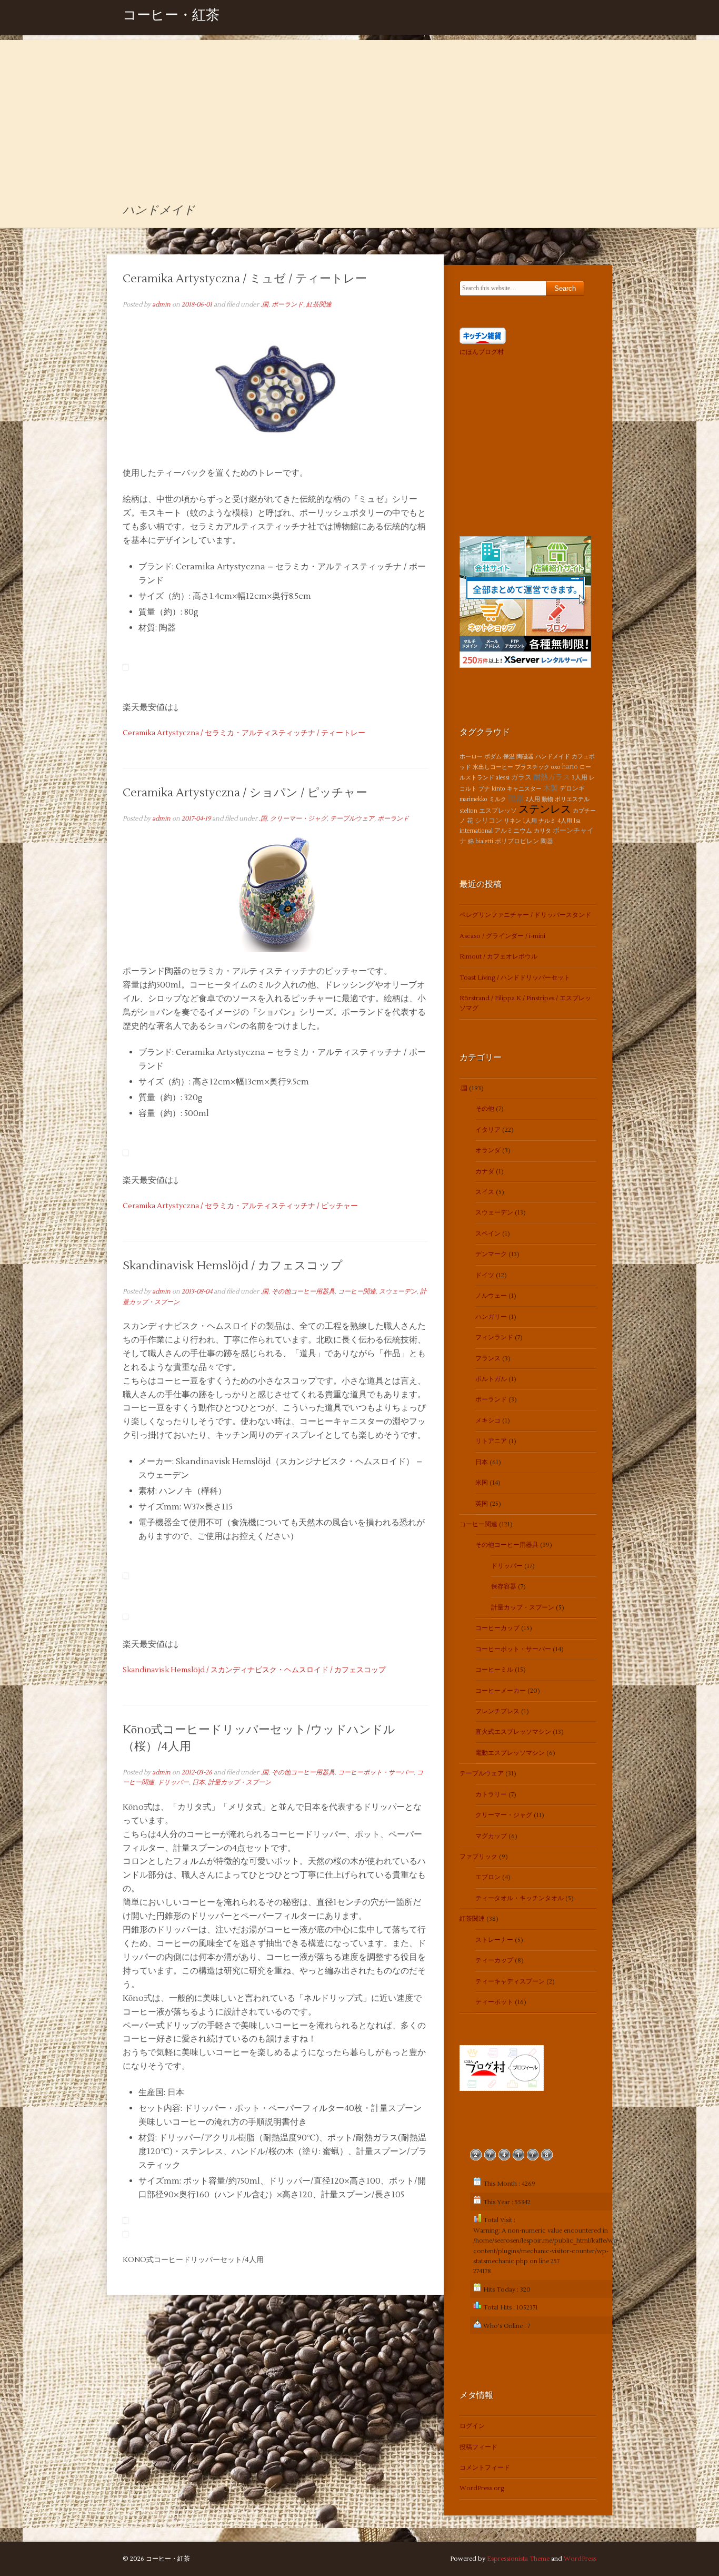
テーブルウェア (352, 819)
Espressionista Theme (518, 2559)
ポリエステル (572, 799)
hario (570, 767)
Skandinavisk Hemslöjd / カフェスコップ (233, 1266)
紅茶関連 (319, 305)
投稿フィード (478, 2447)
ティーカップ (494, 1961)
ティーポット (494, 2002)
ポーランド (287, 305)
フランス (488, 1359)
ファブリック (478, 1857)
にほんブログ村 (482, 352)
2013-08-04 (197, 1292)
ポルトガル (491, 1379)
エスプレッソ (498, 811)
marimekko (473, 799)
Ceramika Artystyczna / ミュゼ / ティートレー (245, 279)
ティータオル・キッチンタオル (520, 1898)
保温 (509, 757)
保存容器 (504, 1587)
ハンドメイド (553, 757)
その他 (485, 1109)
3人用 (580, 778)
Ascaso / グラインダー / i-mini (502, 936)
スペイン (488, 1234)
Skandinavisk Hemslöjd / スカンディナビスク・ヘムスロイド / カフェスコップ (254, 1670)
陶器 (547, 841)
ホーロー (471, 757)
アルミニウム (513, 831)
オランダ (488, 1151)
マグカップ (491, 1836)
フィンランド (494, 1338)
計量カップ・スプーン (239, 1783)
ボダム (493, 757)
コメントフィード (485, 2468)
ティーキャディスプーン (510, 1982)
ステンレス (545, 810)
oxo (556, 767)
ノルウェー (491, 1296)
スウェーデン (398, 1292)
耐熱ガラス (552, 777)
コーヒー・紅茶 (171, 17)
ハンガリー (491, 1317)
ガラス (521, 777)
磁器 (516, 798)
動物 (547, 799)
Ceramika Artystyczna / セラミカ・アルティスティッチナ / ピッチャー (240, 1206)
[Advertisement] (359, 114)
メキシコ (488, 1421)
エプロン (488, 1877)
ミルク (498, 799)
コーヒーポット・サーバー (376, 1773)
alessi (503, 778)
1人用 (530, 821)
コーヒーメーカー (501, 1691)
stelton (468, 811)
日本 (198, 1783)
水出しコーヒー (493, 767)
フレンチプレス (497, 1711)
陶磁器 (525, 757)
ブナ (484, 789)
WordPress (580, 2559)
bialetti (484, 841)
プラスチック (532, 767)
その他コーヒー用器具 (303, 1292)
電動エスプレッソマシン (510, 1753)
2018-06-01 (197, 305)
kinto (498, 789)
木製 (551, 788)
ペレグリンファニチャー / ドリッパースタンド (525, 915)
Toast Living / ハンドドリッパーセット (515, 978)
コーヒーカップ (497, 1628)
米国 (482, 1483)
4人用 (565, 821)
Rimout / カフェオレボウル (498, 957)
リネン (512, 821)
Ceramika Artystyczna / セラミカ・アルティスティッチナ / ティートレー (244, 733)
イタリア (488, 1130)
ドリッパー (173, 1783)
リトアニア (491, 1441)
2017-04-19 (196, 819)
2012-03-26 (197, 1773)
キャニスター (524, 789)
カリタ (542, 831)
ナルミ (547, 821)
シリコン (488, 821)
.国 (264, 305)
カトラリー (491, 1795)
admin (161, 305)
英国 (482, 1504)
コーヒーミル (494, 1670)
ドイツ (485, 1275)
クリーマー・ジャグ (298, 819)
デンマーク (491, 1254)
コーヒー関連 (357, 1292)
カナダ (485, 1172)
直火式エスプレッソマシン (513, 1732)
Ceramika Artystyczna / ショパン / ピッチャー (245, 793)
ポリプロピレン (517, 841)
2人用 (533, 799)
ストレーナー (494, 1940)
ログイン (472, 2426)
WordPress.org (482, 2488)
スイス (485, 1192)
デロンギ (572, 789)
